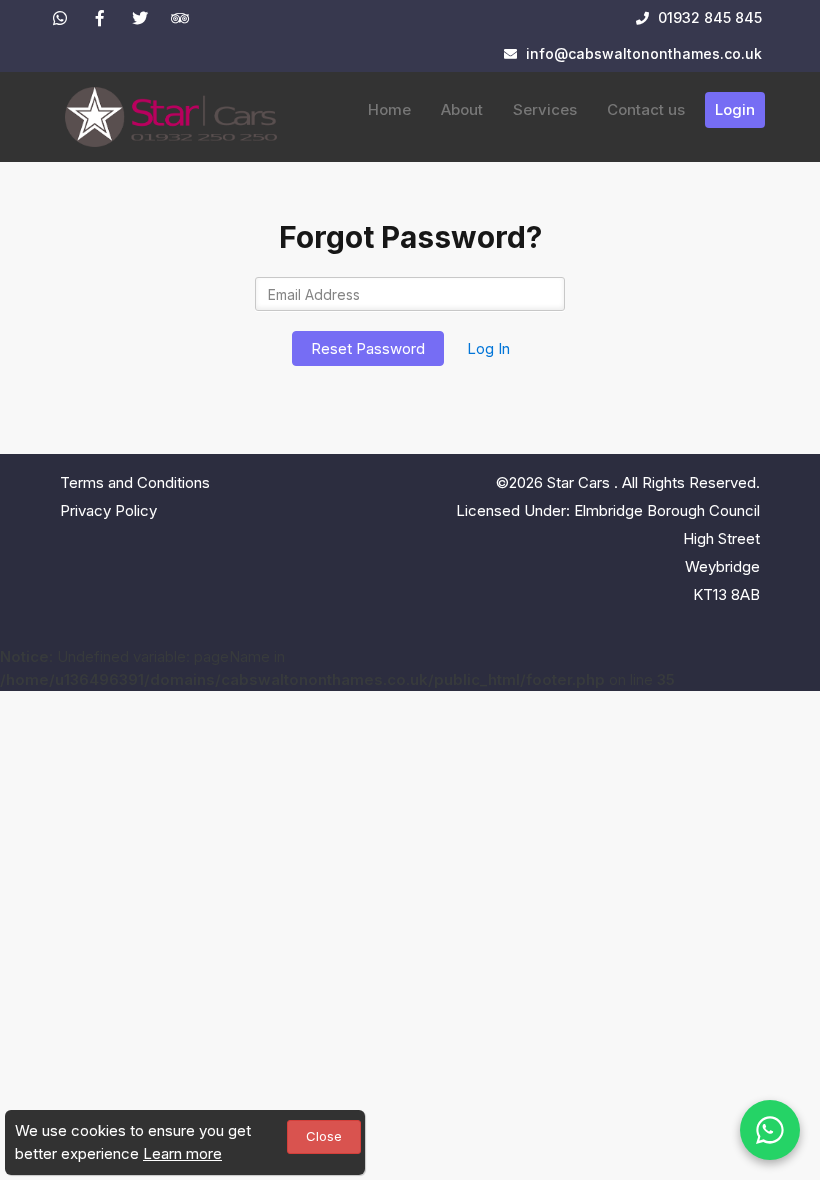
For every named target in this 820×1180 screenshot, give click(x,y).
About (462, 109)
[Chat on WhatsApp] (770, 1130)
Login (735, 109)
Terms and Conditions (135, 482)
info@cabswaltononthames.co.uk (644, 53)
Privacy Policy (108, 510)
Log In (488, 348)
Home (389, 109)
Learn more (182, 1153)
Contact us (646, 109)
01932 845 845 (708, 17)
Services (545, 109)
